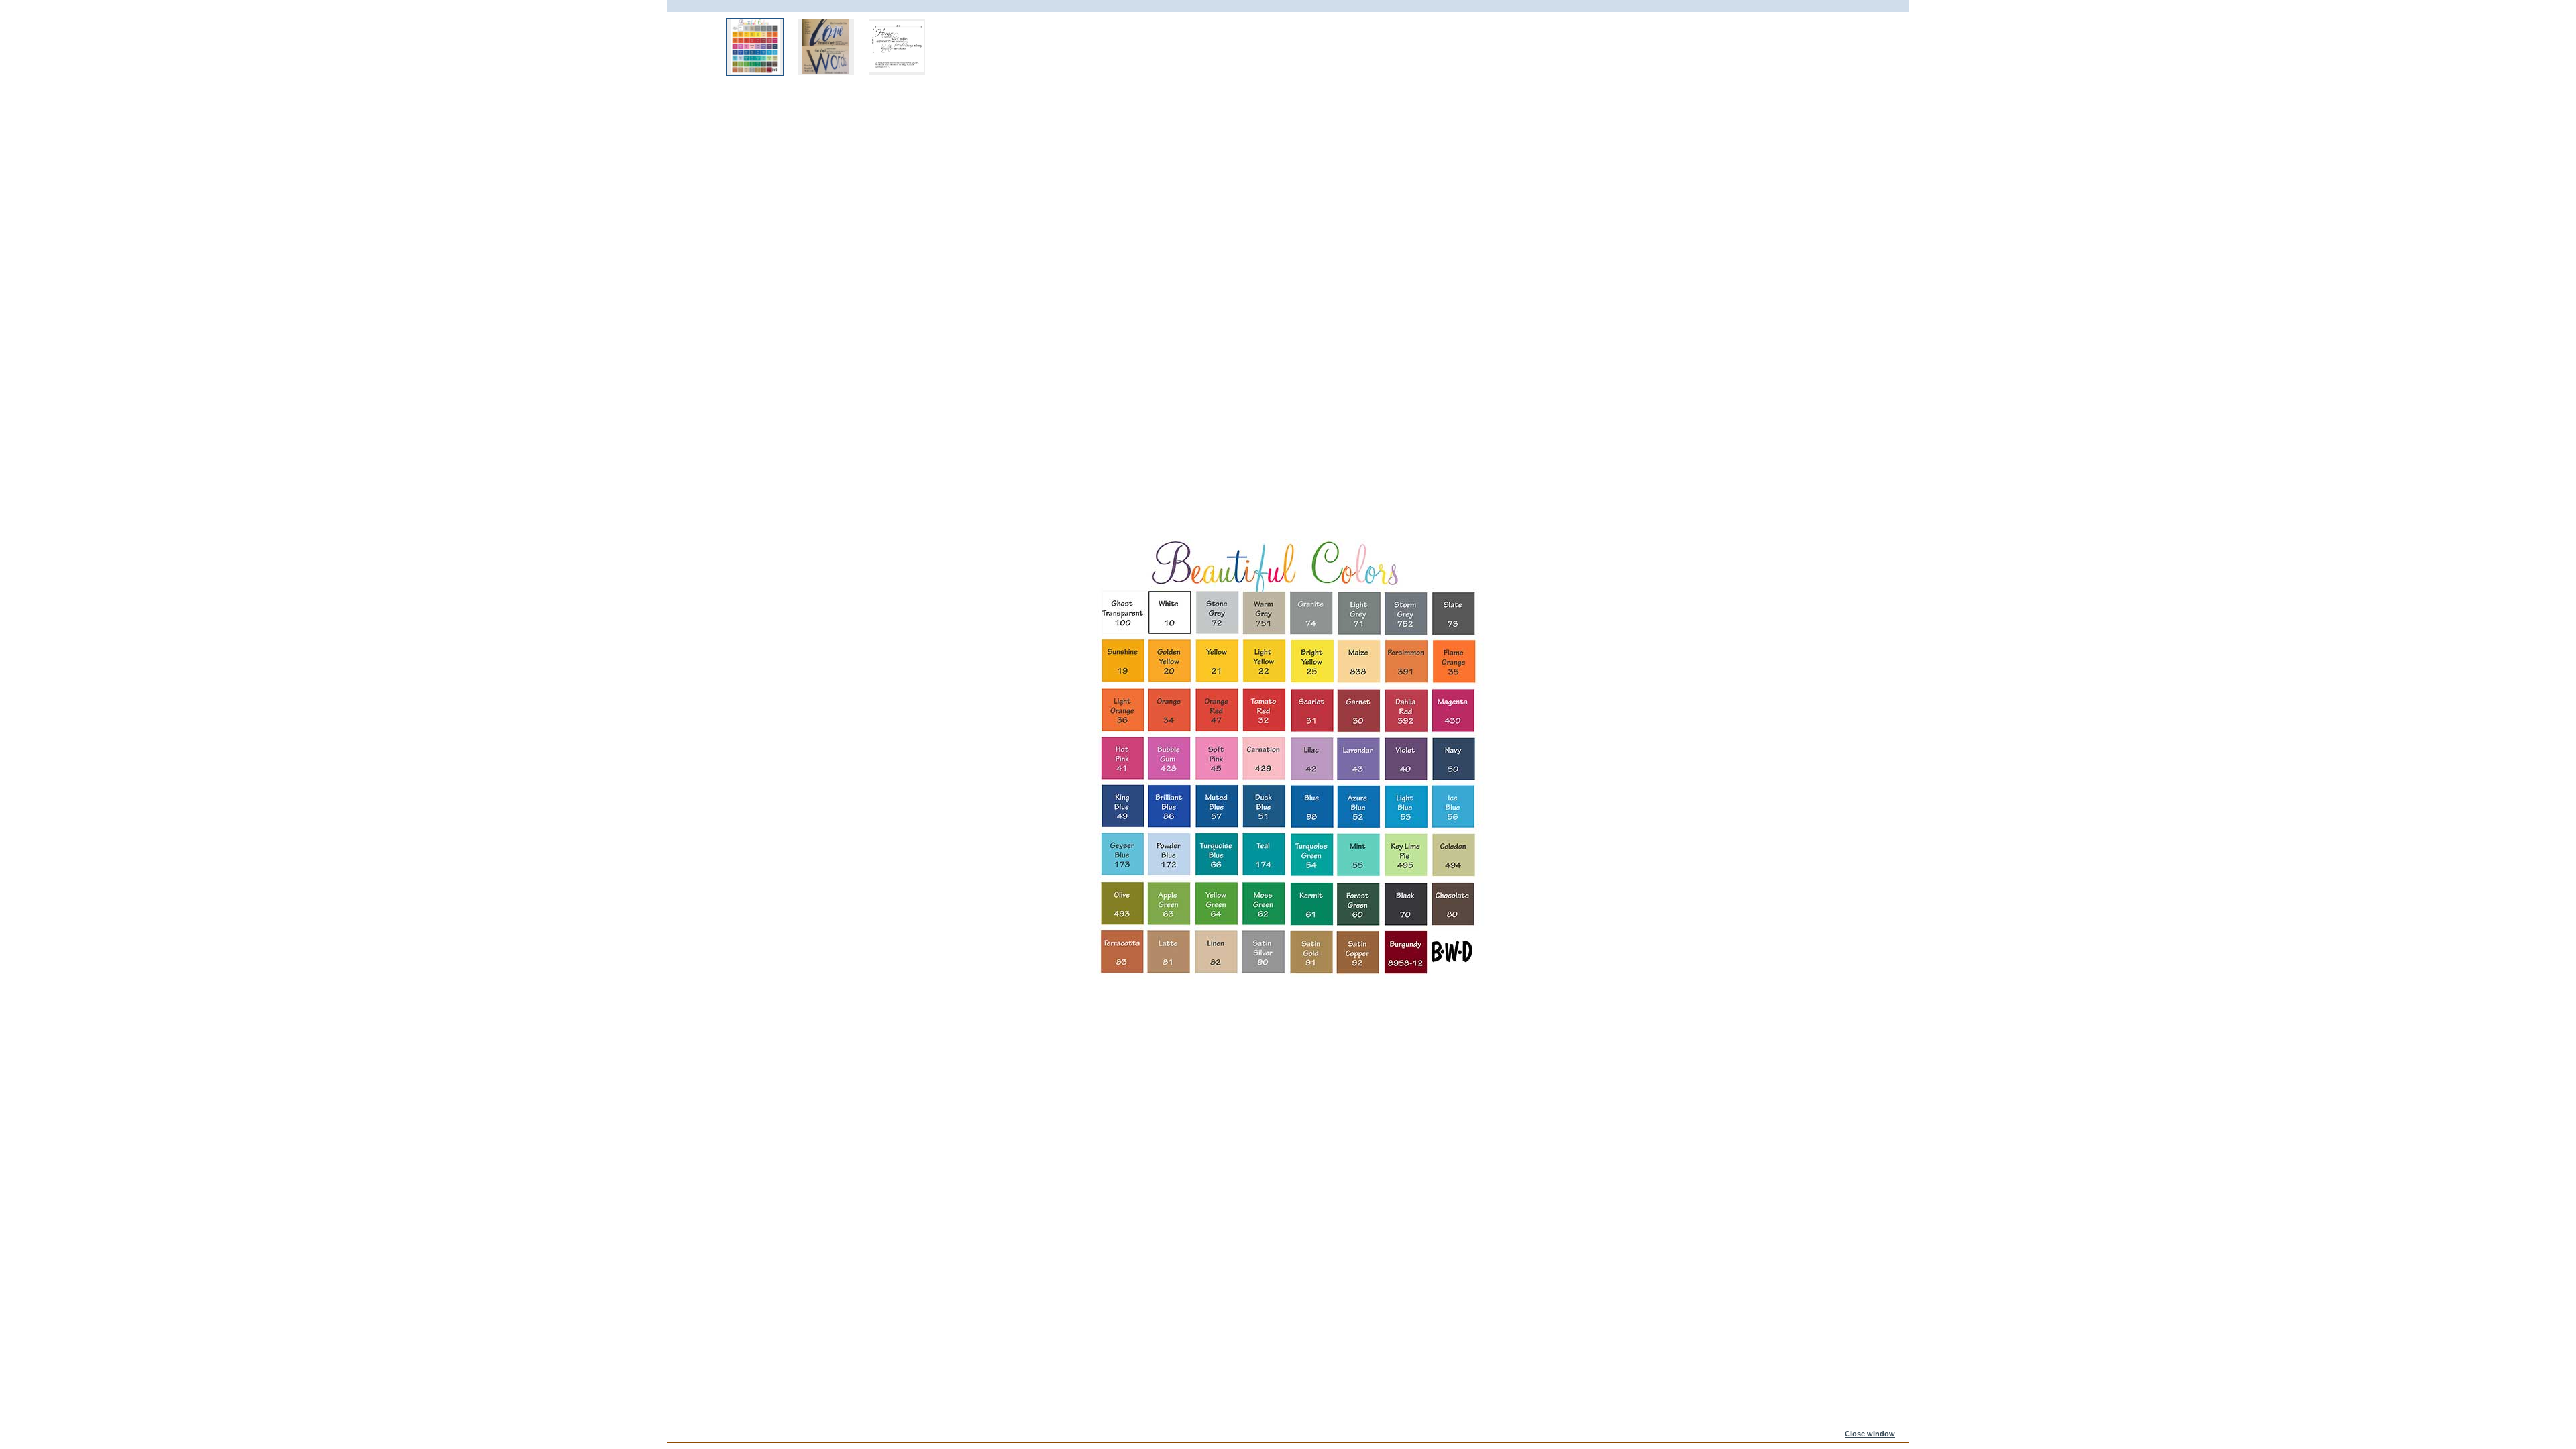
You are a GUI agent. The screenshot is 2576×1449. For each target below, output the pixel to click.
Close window (1870, 1434)
